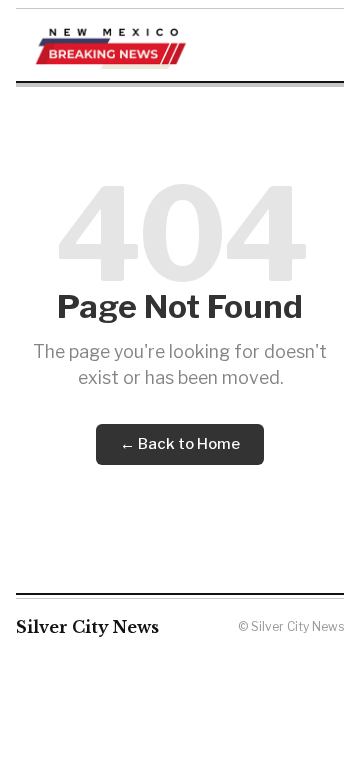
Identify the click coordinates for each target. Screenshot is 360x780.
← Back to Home (180, 444)
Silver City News (87, 627)
